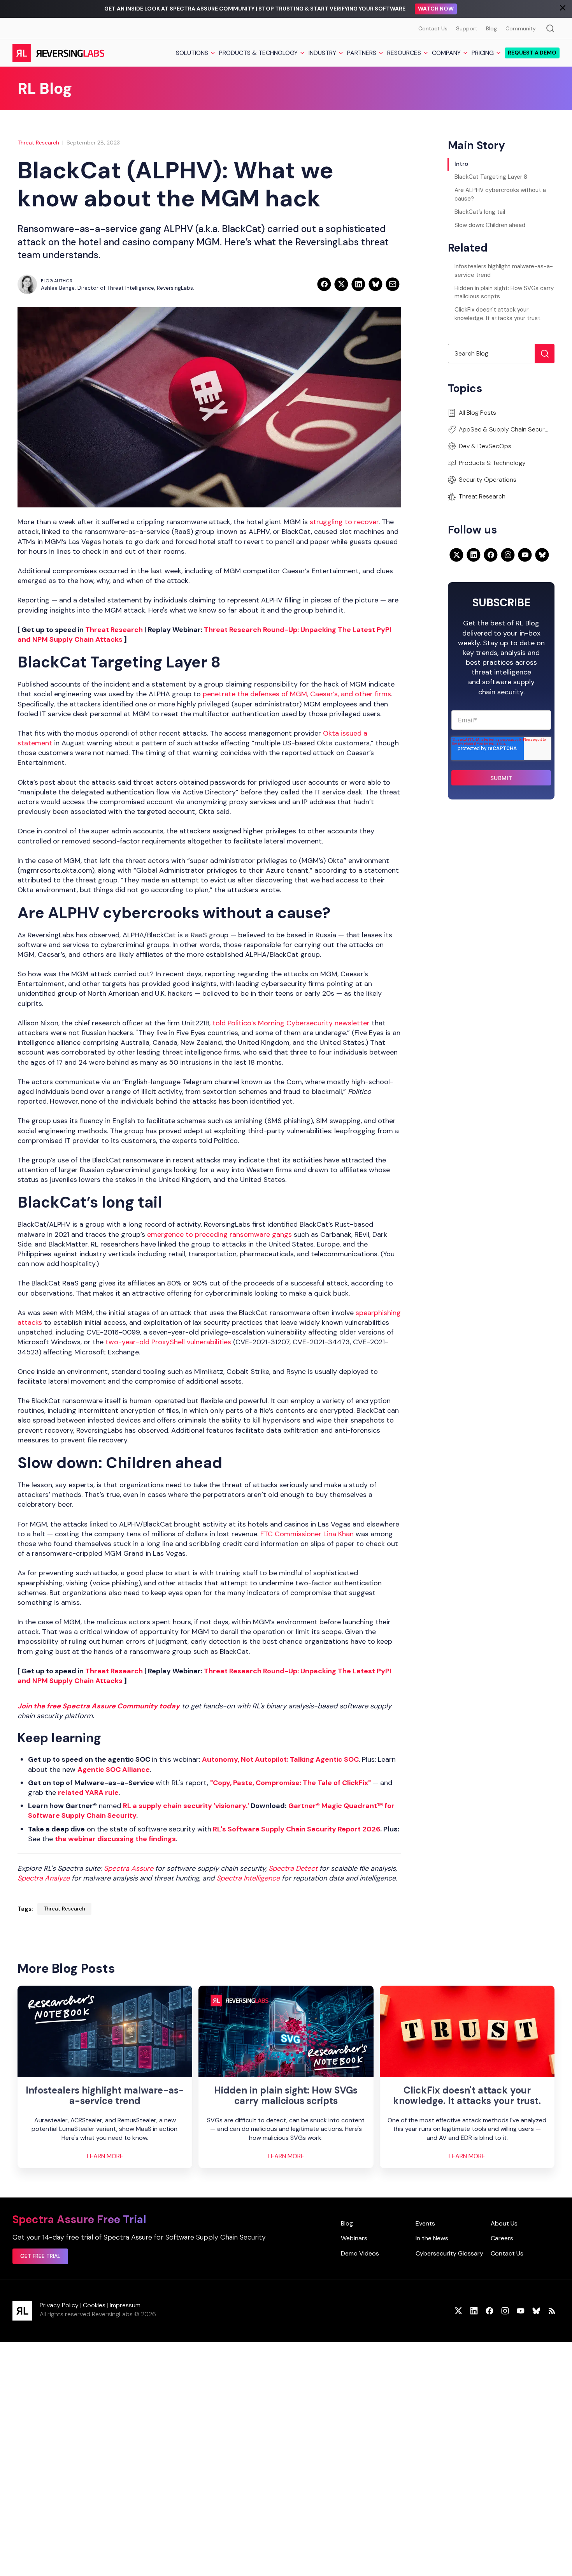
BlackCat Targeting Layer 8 (491, 177)
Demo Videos (360, 2253)
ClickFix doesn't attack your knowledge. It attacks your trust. (498, 314)
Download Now (452, 9)
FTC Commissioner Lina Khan (308, 1534)
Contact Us (433, 28)
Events (425, 2223)
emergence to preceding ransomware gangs (219, 1234)
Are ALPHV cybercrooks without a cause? (500, 194)
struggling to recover (344, 522)
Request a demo (532, 53)
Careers (502, 2238)
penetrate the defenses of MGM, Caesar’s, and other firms (297, 694)
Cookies (94, 2305)
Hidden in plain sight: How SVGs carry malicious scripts (504, 292)
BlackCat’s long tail (480, 212)
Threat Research (38, 143)
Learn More (105, 2156)
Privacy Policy (59, 2305)
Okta (332, 733)
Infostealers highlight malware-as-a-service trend (504, 271)
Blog (491, 28)
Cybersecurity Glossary (449, 2253)
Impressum (125, 2305)
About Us (504, 2223)
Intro (461, 164)
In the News (432, 2238)
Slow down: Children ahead (490, 225)
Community (521, 28)
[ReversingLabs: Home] (58, 53)
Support (467, 28)
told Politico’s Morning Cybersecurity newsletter (292, 1023)
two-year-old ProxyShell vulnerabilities (167, 1342)
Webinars (354, 2238)
